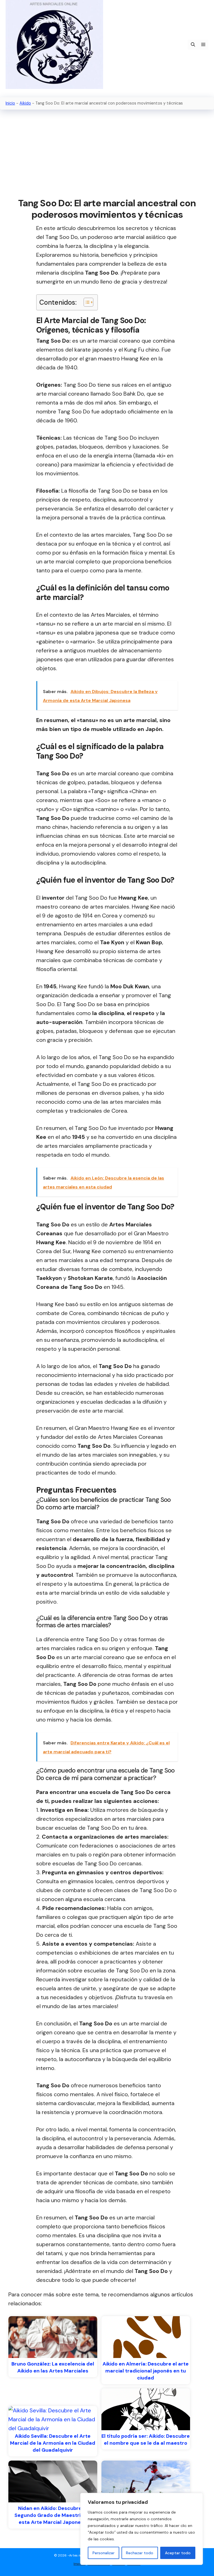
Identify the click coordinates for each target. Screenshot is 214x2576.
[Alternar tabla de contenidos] (86, 302)
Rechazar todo (140, 2553)
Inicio (10, 103)
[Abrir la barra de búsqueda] (193, 45)
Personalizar (104, 2553)
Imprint (79, 2564)
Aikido (25, 103)
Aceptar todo (178, 2553)
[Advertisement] (107, 154)
